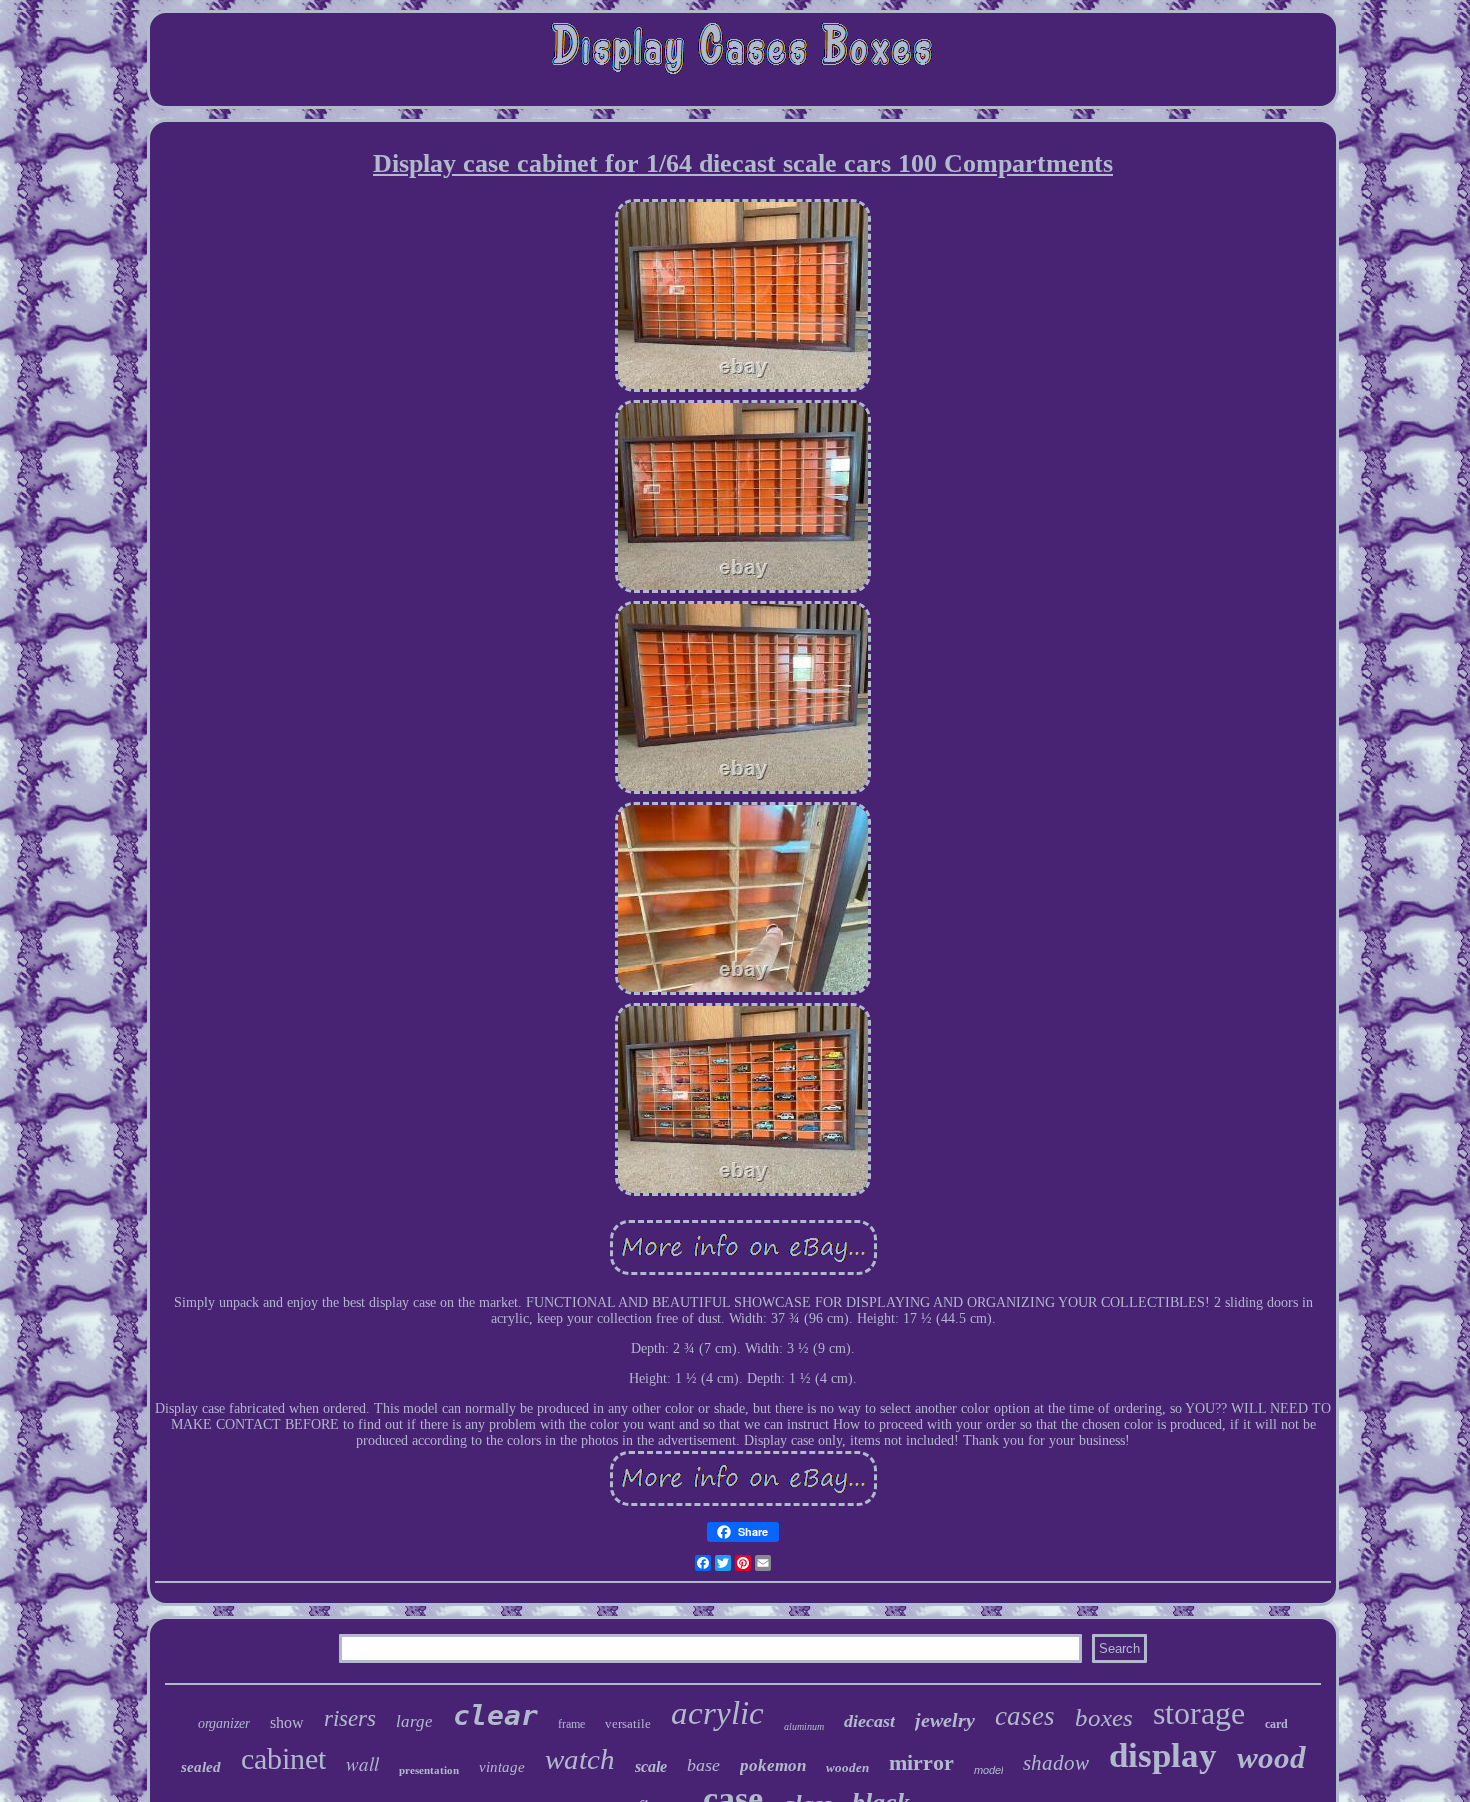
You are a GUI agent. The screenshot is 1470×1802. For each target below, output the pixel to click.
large (414, 1721)
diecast (869, 1721)
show (287, 1722)
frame (571, 1724)
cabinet (283, 1758)
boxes (1104, 1717)
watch (580, 1759)
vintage (502, 1767)
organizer (224, 1723)
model (988, 1770)
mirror (921, 1762)
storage (1199, 1713)
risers (350, 1718)
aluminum (804, 1726)
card (1276, 1724)
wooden (847, 1767)
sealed (201, 1767)
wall (362, 1763)
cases (1025, 1716)
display (1163, 1755)
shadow (1056, 1763)
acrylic (717, 1713)
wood (1271, 1757)
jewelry (945, 1720)
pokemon (773, 1765)
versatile (628, 1723)
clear (495, 1715)
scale (651, 1766)
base (703, 1765)
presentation (429, 1770)
